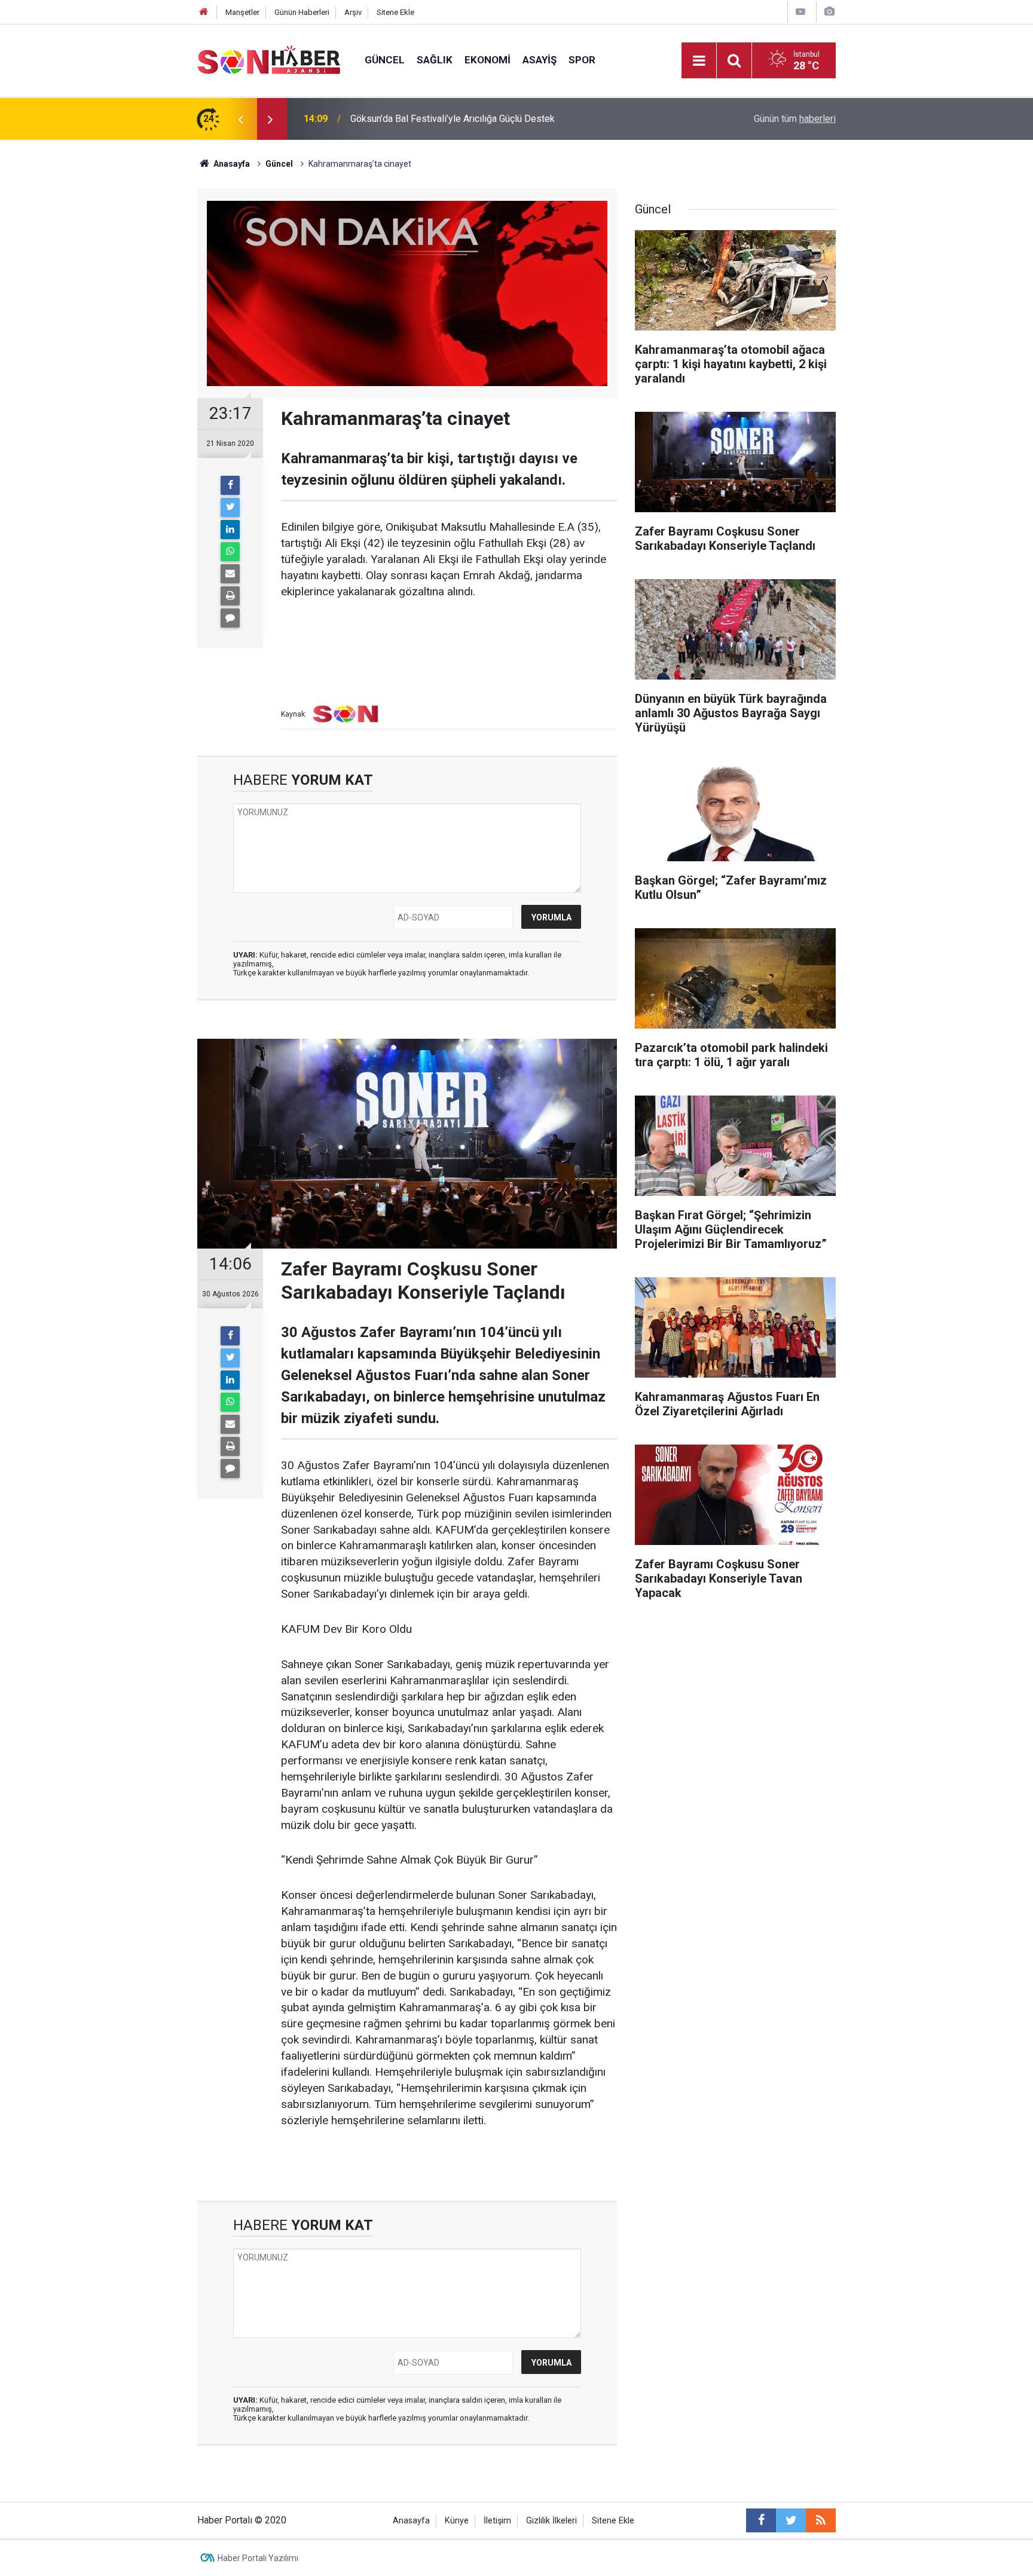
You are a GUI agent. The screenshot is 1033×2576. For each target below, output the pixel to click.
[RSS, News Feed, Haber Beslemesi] (821, 2520)
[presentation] (240, 119)
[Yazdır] (230, 596)
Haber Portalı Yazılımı (258, 2558)
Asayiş (540, 60)
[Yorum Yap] (230, 618)
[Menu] (699, 61)
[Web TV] (800, 12)
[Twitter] (230, 507)
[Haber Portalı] (269, 59)
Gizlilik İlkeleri (551, 2521)
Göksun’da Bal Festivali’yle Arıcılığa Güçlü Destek (453, 119)
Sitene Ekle (395, 12)
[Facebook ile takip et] (761, 2520)
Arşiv (353, 12)
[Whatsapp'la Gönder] (230, 552)
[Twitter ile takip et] (791, 2520)
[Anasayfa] (204, 12)
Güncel (385, 60)
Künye (457, 2521)
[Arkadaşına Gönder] (230, 574)
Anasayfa (411, 2521)
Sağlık (435, 60)
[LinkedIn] (230, 530)
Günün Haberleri (302, 12)
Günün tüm (795, 119)
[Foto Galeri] (829, 12)
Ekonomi (488, 60)
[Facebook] (230, 485)
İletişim (497, 2521)
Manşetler (242, 12)
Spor (582, 60)
